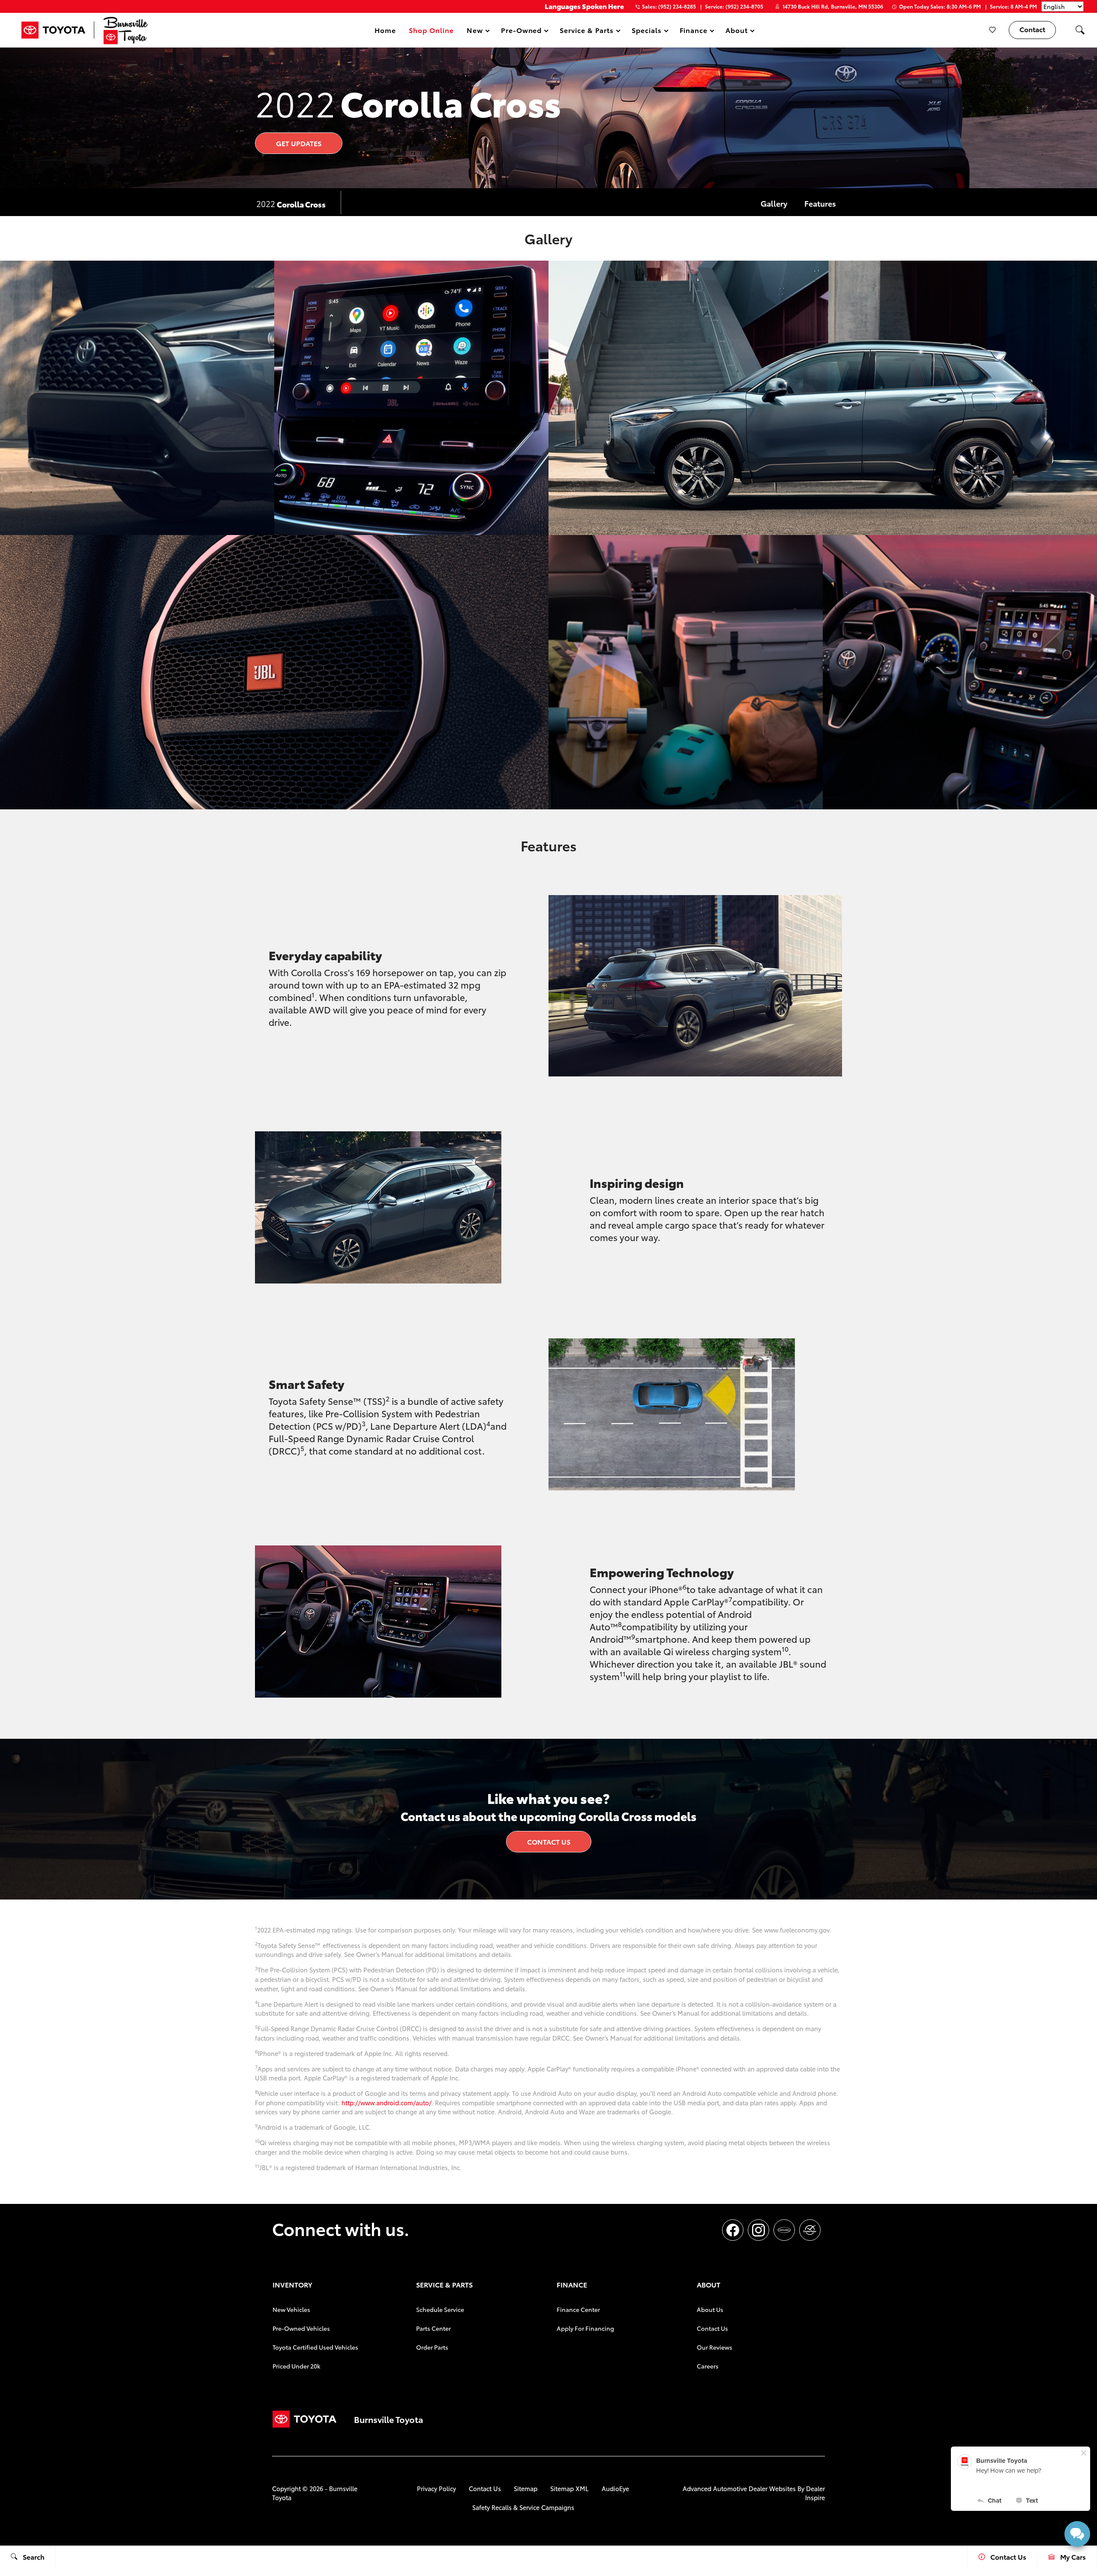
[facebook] (733, 2230)
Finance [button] (694, 32)
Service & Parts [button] (586, 32)
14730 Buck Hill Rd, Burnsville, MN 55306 (833, 6)
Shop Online (431, 30)
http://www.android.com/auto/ (387, 2103)
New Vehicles (291, 2309)
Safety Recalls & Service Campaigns (523, 2507)
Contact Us (549, 1841)
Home (385, 30)
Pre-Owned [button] (521, 32)
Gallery (774, 203)
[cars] (784, 2230)
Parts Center (433, 2328)
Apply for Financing (585, 2328)
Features (820, 203)
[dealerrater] (810, 2230)
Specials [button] (646, 32)
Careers (708, 2366)
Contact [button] (1032, 29)
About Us (710, 2309)
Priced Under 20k (296, 2366)
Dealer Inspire (815, 2493)
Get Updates (299, 143)
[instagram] (758, 2230)
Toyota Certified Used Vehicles (315, 2347)
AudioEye (615, 2488)
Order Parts (432, 2347)
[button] (1080, 30)
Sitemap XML (569, 2488)
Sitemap (526, 2488)
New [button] (476, 32)
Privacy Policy (436, 2488)
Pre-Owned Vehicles (301, 2328)
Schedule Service (440, 2309)
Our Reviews (715, 2347)
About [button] (736, 32)
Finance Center (578, 2309)
